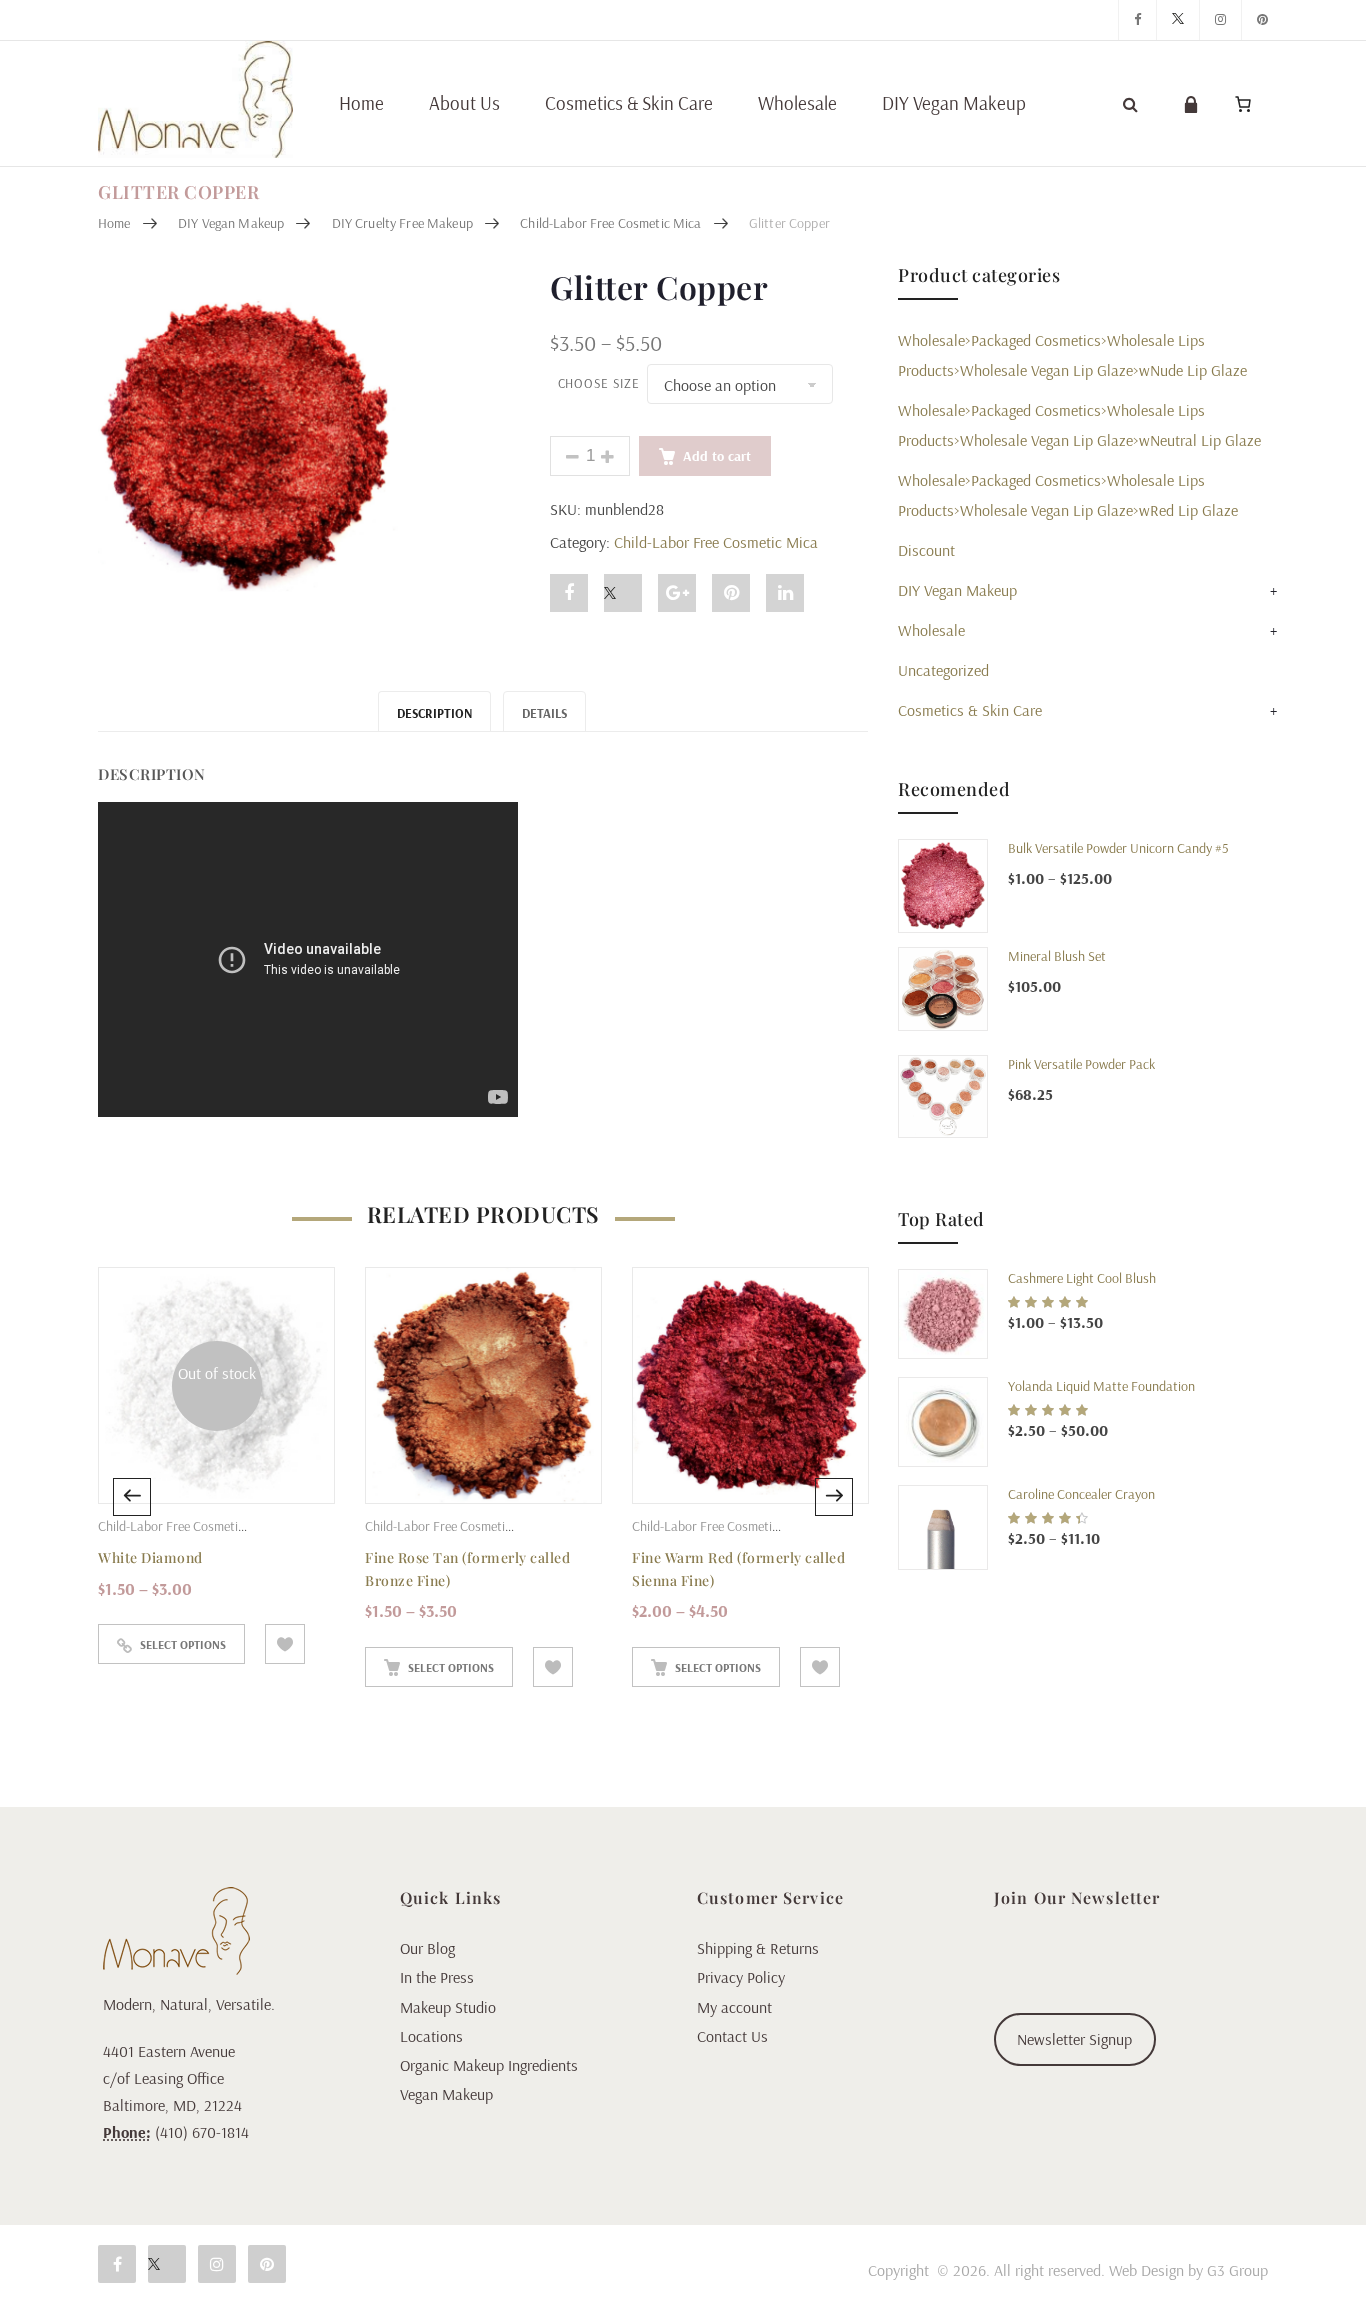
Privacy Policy (741, 1977)
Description (434, 713)
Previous (132, 1497)
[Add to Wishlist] (285, 1644)
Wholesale (797, 103)
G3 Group (1237, 2270)
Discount (926, 550)
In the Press (437, 1977)
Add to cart (717, 456)
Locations (431, 2036)
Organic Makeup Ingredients (489, 2065)
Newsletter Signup (1074, 2039)
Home (361, 103)
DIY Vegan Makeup (954, 103)
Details (544, 713)
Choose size (599, 383)
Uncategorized (943, 670)
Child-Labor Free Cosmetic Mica (610, 223)
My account (734, 2007)
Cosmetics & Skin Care (629, 103)
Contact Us (732, 2036)
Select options (183, 1644)
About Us (464, 103)
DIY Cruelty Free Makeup (402, 223)
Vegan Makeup (446, 2094)
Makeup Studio (448, 2007)
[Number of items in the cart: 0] (1243, 104)
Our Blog (427, 1948)
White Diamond (150, 1557)
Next (834, 1497)
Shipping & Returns (758, 1948)
